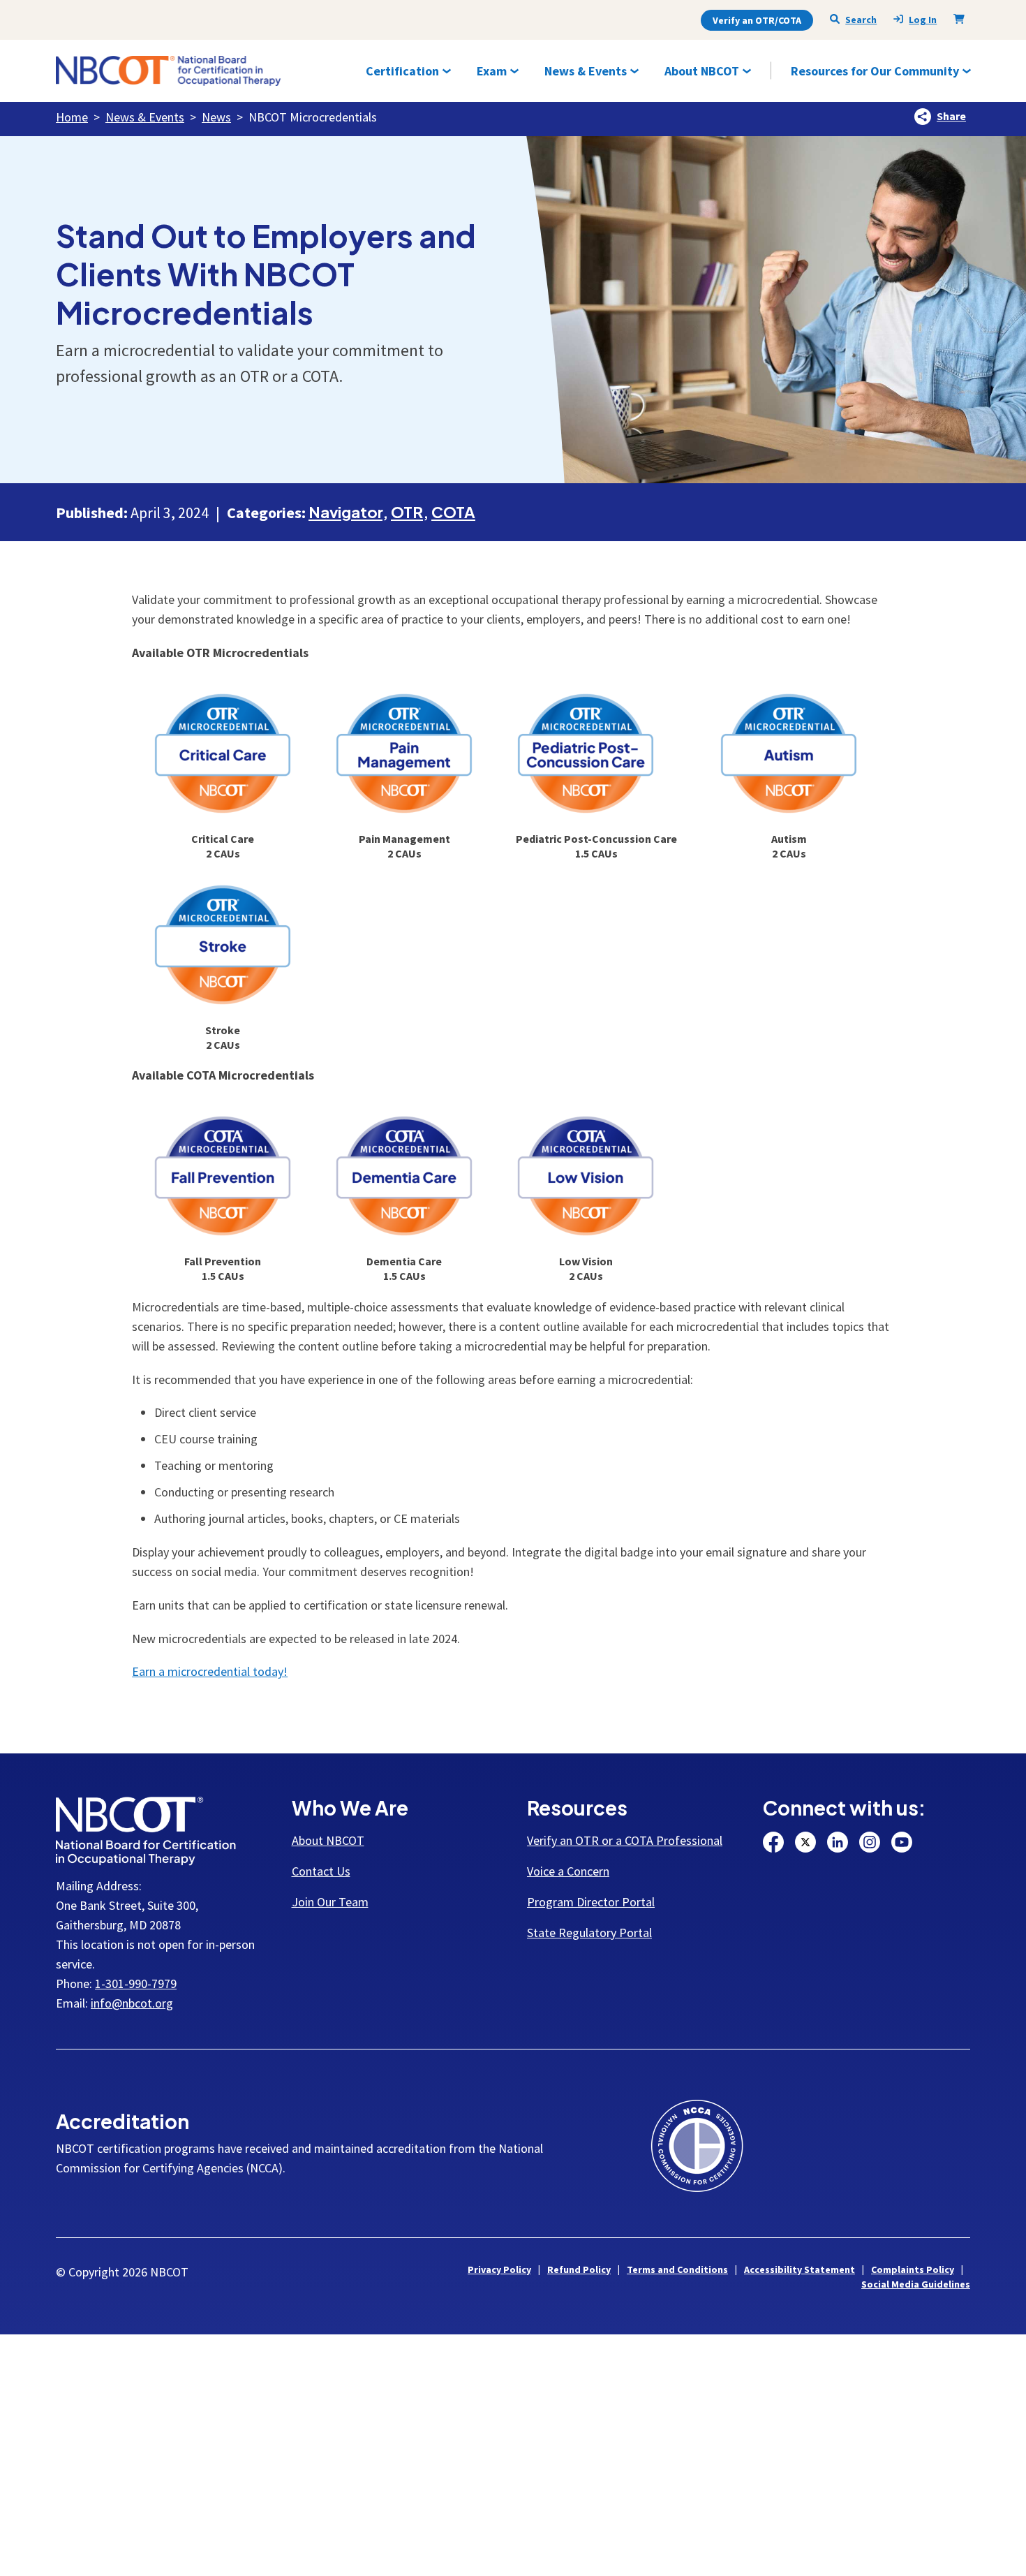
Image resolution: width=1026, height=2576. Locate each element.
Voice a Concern (568, 1871)
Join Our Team (330, 1902)
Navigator (345, 512)
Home (72, 117)
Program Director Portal (591, 1902)
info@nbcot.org (132, 2003)
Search (861, 20)
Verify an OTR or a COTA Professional (625, 1840)
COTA (453, 512)
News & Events (145, 117)
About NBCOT (328, 1840)
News (216, 117)
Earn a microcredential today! (210, 1671)
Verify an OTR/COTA (757, 20)
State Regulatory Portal (589, 1933)
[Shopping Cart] (962, 19)
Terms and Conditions (677, 2269)
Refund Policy (579, 2269)
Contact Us (321, 1871)
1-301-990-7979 (136, 1983)
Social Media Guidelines (916, 2284)
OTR (407, 512)
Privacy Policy (499, 2269)
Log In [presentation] (923, 20)
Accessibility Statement (800, 2269)
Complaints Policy (913, 2269)
